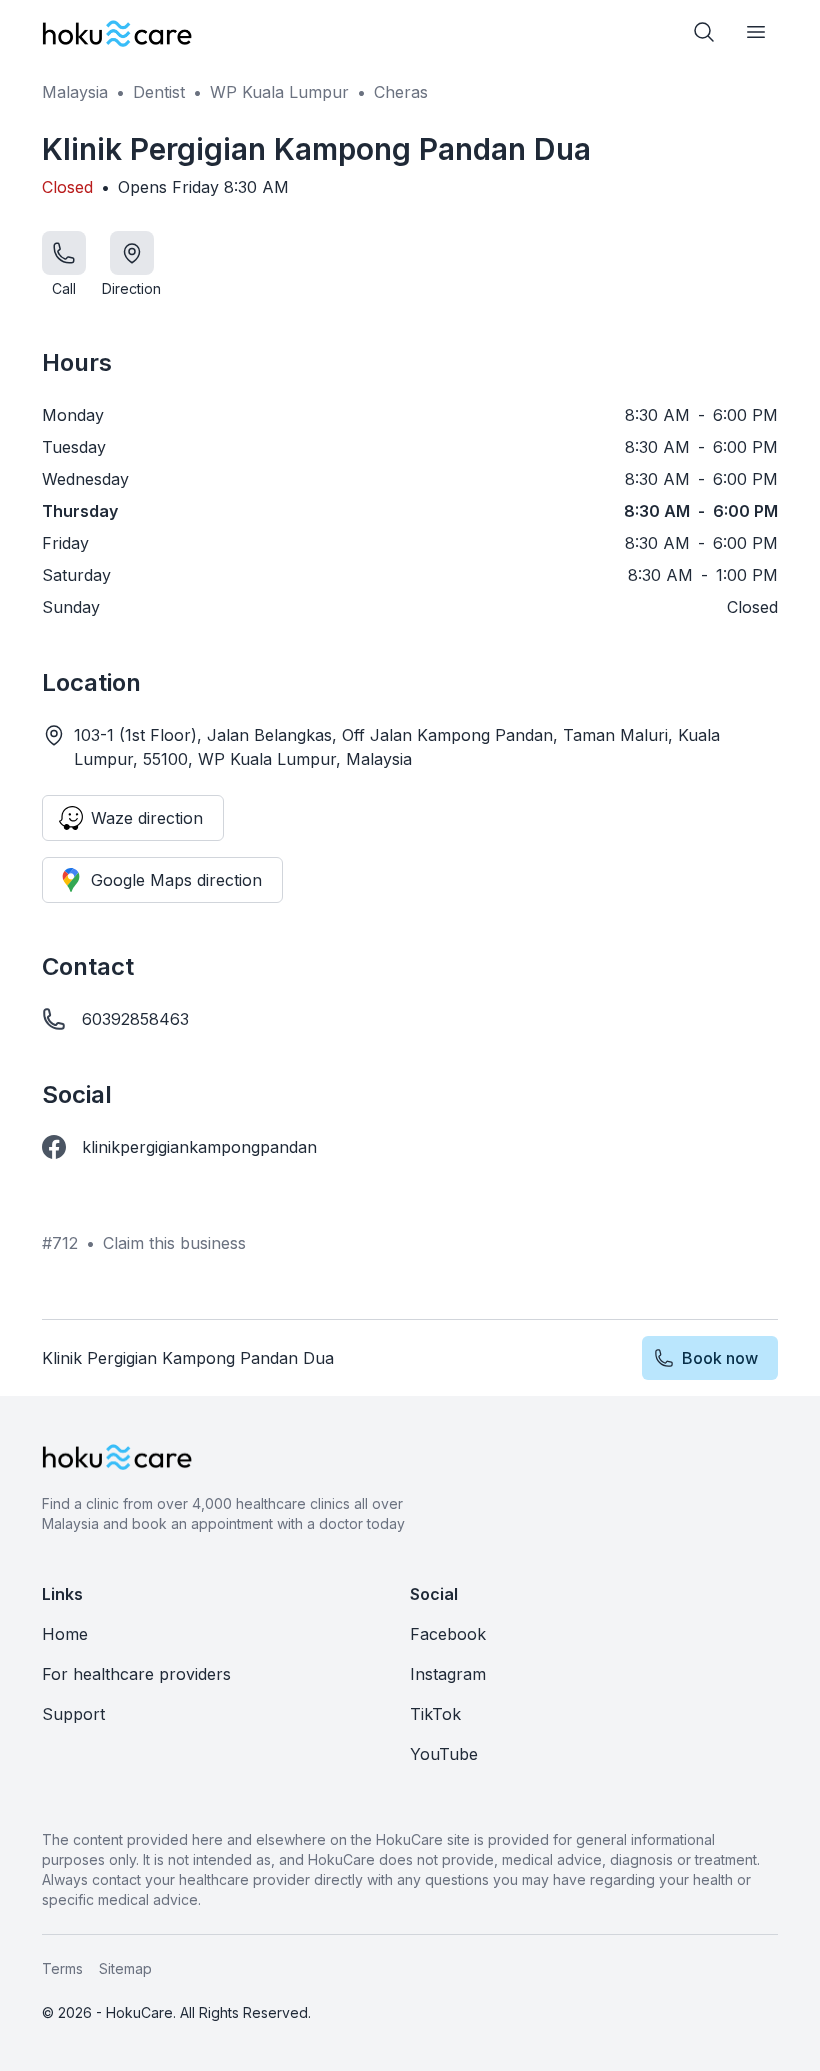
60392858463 (135, 1019)
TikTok (435, 1714)
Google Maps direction (176, 880)
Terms (62, 1968)
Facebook (448, 1634)
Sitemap (125, 1968)
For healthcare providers (136, 1674)
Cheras (401, 92)
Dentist (159, 92)
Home (65, 1634)
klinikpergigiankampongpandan (199, 1147)
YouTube (444, 1754)
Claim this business (174, 1243)
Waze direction (147, 818)
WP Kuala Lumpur (279, 92)
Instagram (448, 1674)
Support (73, 1714)
